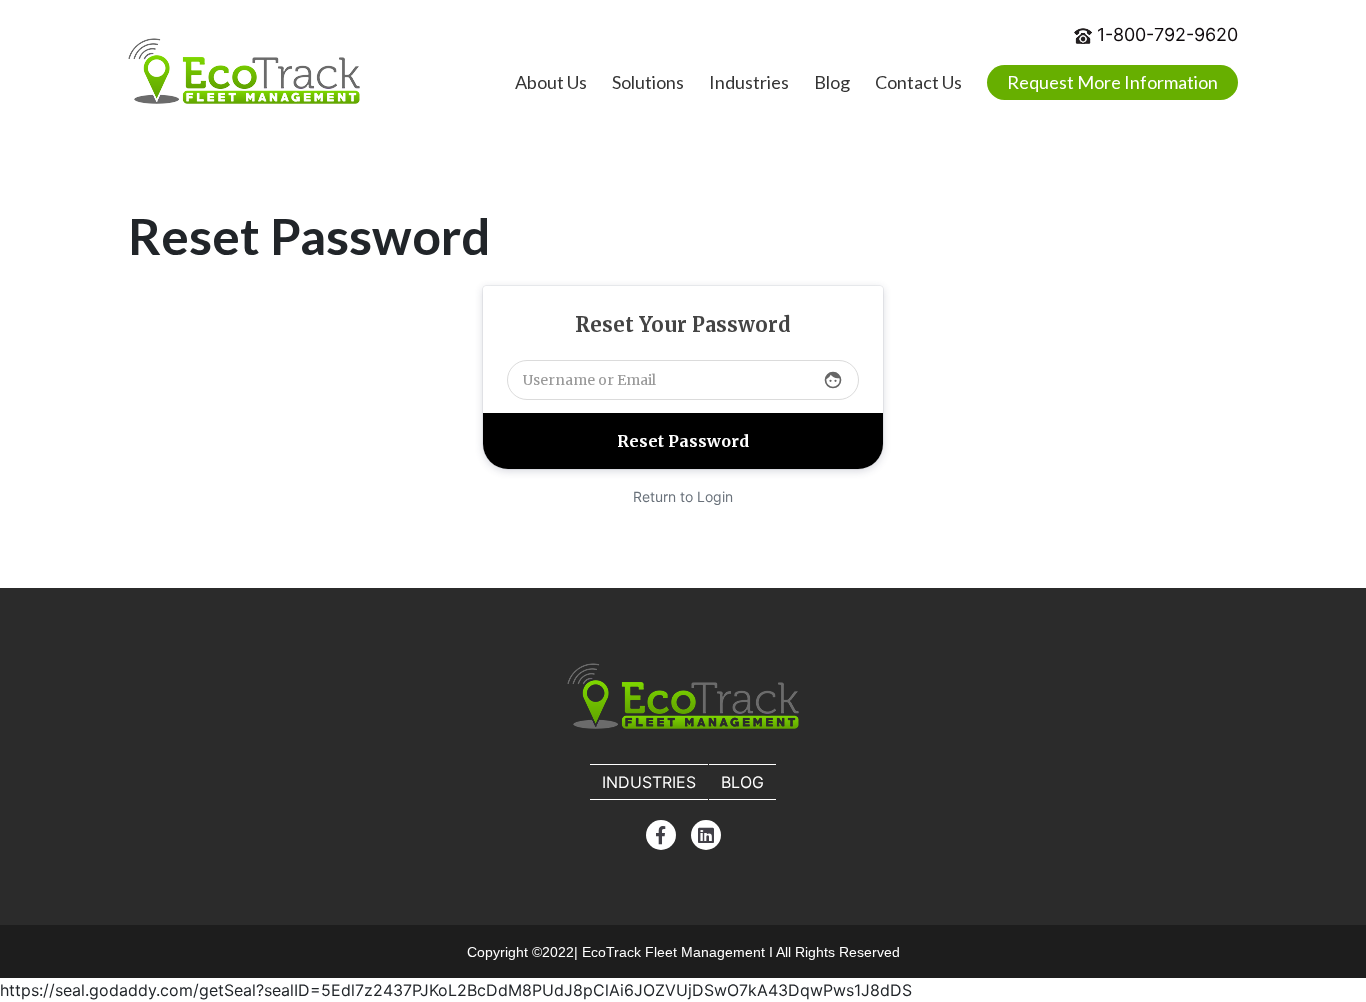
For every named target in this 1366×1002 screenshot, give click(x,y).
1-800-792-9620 (1167, 35)
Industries (749, 82)
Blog (832, 82)
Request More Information (1112, 82)
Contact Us (918, 82)
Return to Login (683, 496)
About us (551, 82)
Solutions (648, 82)
